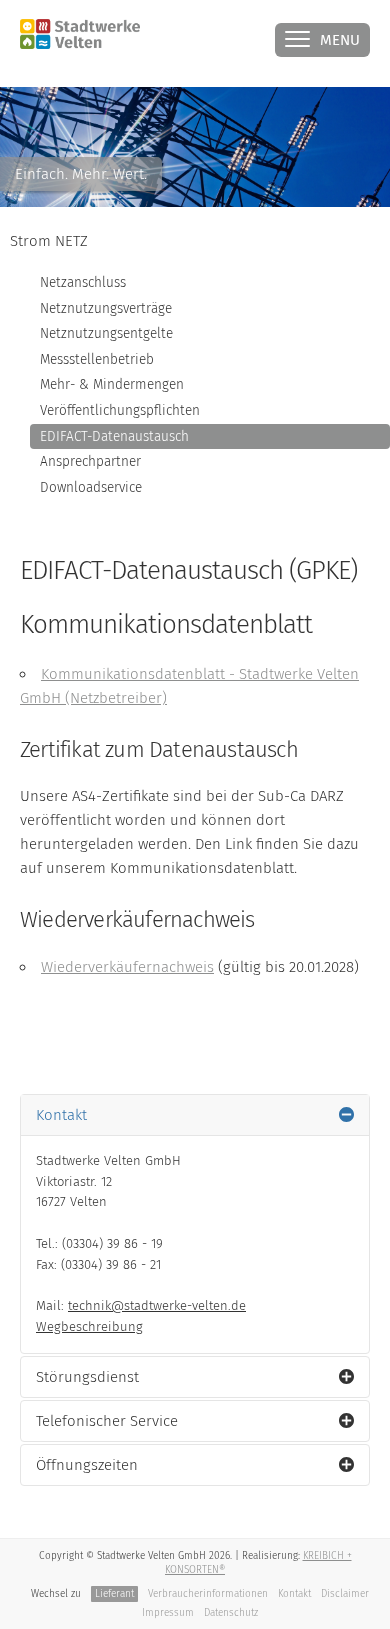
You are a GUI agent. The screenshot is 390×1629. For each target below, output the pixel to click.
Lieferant (114, 1594)
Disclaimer (345, 1594)
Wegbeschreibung (89, 1326)
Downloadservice (91, 487)
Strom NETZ (49, 241)
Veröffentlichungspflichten (120, 410)
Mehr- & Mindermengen (112, 384)
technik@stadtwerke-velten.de (157, 1305)
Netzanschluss (83, 282)
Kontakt (294, 1594)
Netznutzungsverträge (106, 308)
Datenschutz (231, 1613)
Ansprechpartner (90, 461)
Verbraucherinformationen (208, 1594)
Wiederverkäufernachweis (127, 967)
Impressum (168, 1613)
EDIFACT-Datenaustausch (114, 436)
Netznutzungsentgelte (106, 333)
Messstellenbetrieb (97, 359)
